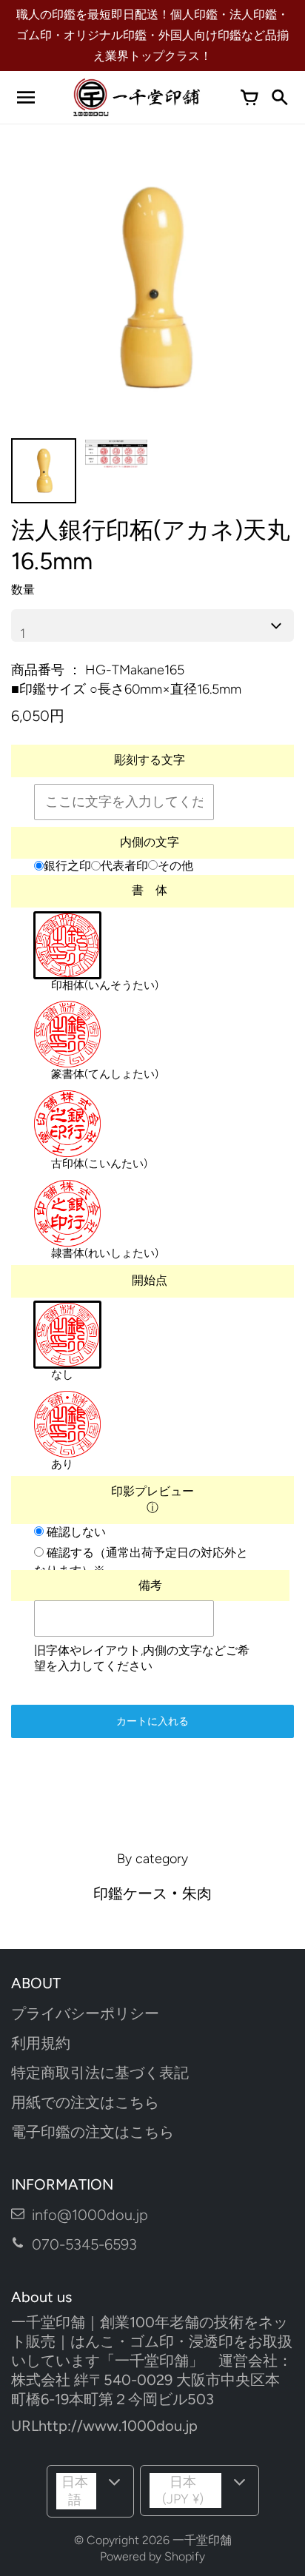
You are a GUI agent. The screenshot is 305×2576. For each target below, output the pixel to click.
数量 (23, 590)
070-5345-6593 (84, 2244)
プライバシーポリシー (85, 2013)
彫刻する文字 (150, 760)
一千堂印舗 (202, 2540)
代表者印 (124, 866)
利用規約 (41, 2043)
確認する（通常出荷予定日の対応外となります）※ (141, 1562)
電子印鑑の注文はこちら (93, 2132)
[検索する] (279, 98)
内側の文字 (150, 842)
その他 (175, 866)
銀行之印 (67, 866)
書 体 (150, 890)
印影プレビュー (152, 1492)
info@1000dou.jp (90, 2215)
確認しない (75, 1532)
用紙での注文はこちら (85, 2102)
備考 (150, 1586)
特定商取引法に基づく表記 (100, 2073)
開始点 (150, 1280)
